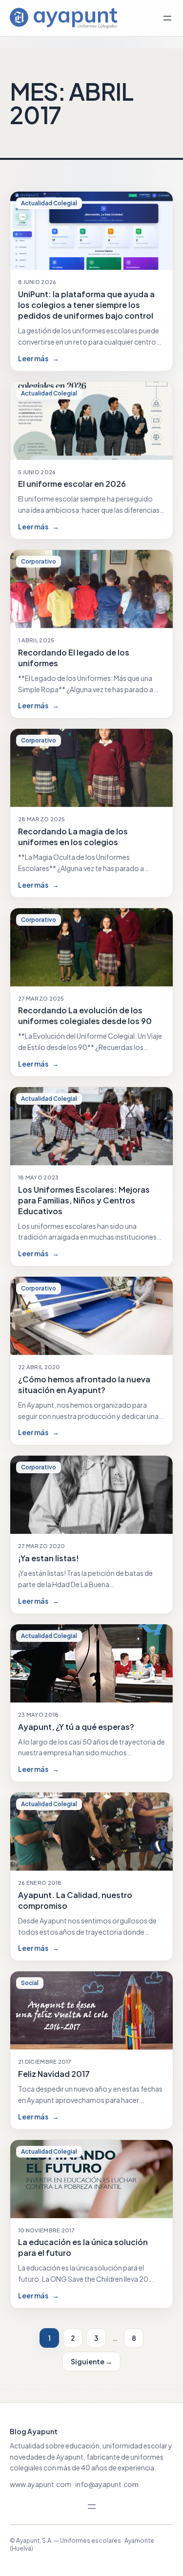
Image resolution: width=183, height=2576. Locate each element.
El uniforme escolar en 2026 (72, 484)
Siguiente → (91, 2361)
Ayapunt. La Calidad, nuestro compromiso (75, 1900)
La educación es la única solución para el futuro (83, 2247)
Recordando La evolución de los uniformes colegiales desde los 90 (85, 1015)
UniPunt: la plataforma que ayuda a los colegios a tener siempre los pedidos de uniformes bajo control (86, 305)
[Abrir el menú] (167, 18)
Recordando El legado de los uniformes (74, 658)
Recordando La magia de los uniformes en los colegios (73, 837)
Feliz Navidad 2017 (54, 2074)
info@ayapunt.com (107, 2484)
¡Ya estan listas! (49, 1558)
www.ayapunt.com (41, 2484)
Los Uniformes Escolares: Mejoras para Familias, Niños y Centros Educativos (84, 1200)
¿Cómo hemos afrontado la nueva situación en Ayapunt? (84, 1385)
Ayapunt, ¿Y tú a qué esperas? (76, 1727)
